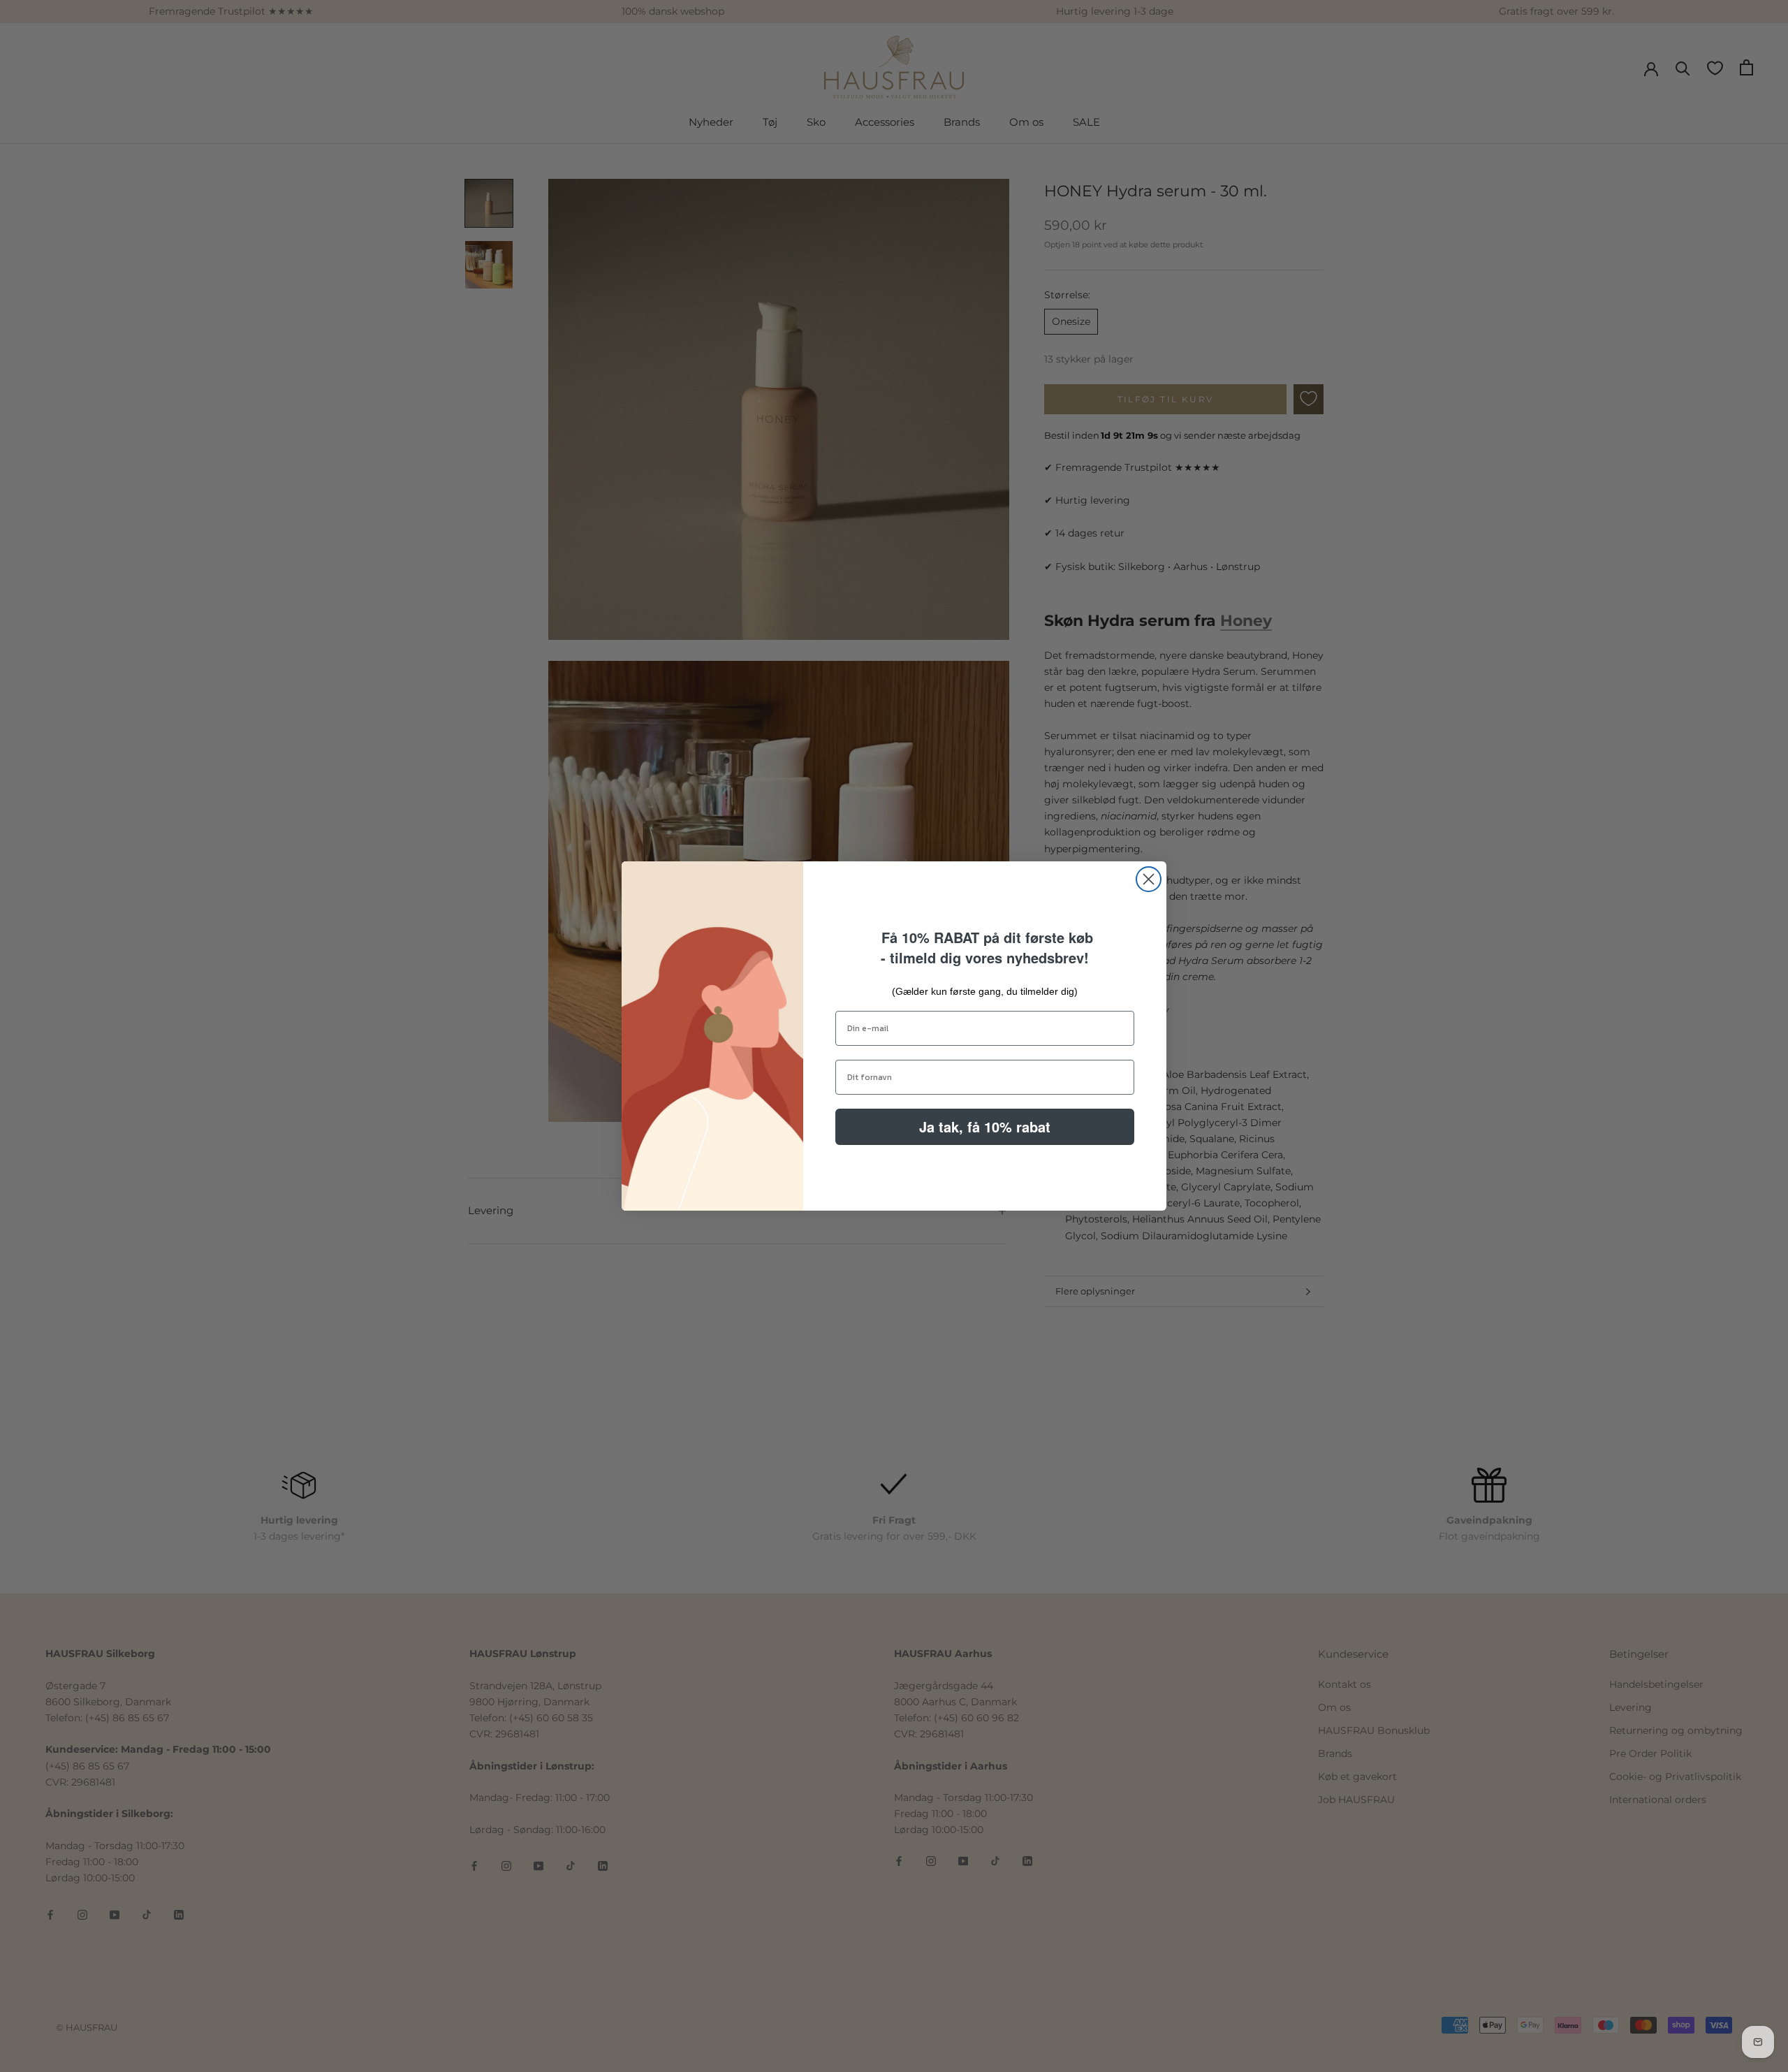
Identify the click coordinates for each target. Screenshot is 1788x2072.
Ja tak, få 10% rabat (985, 1126)
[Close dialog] (1149, 879)
